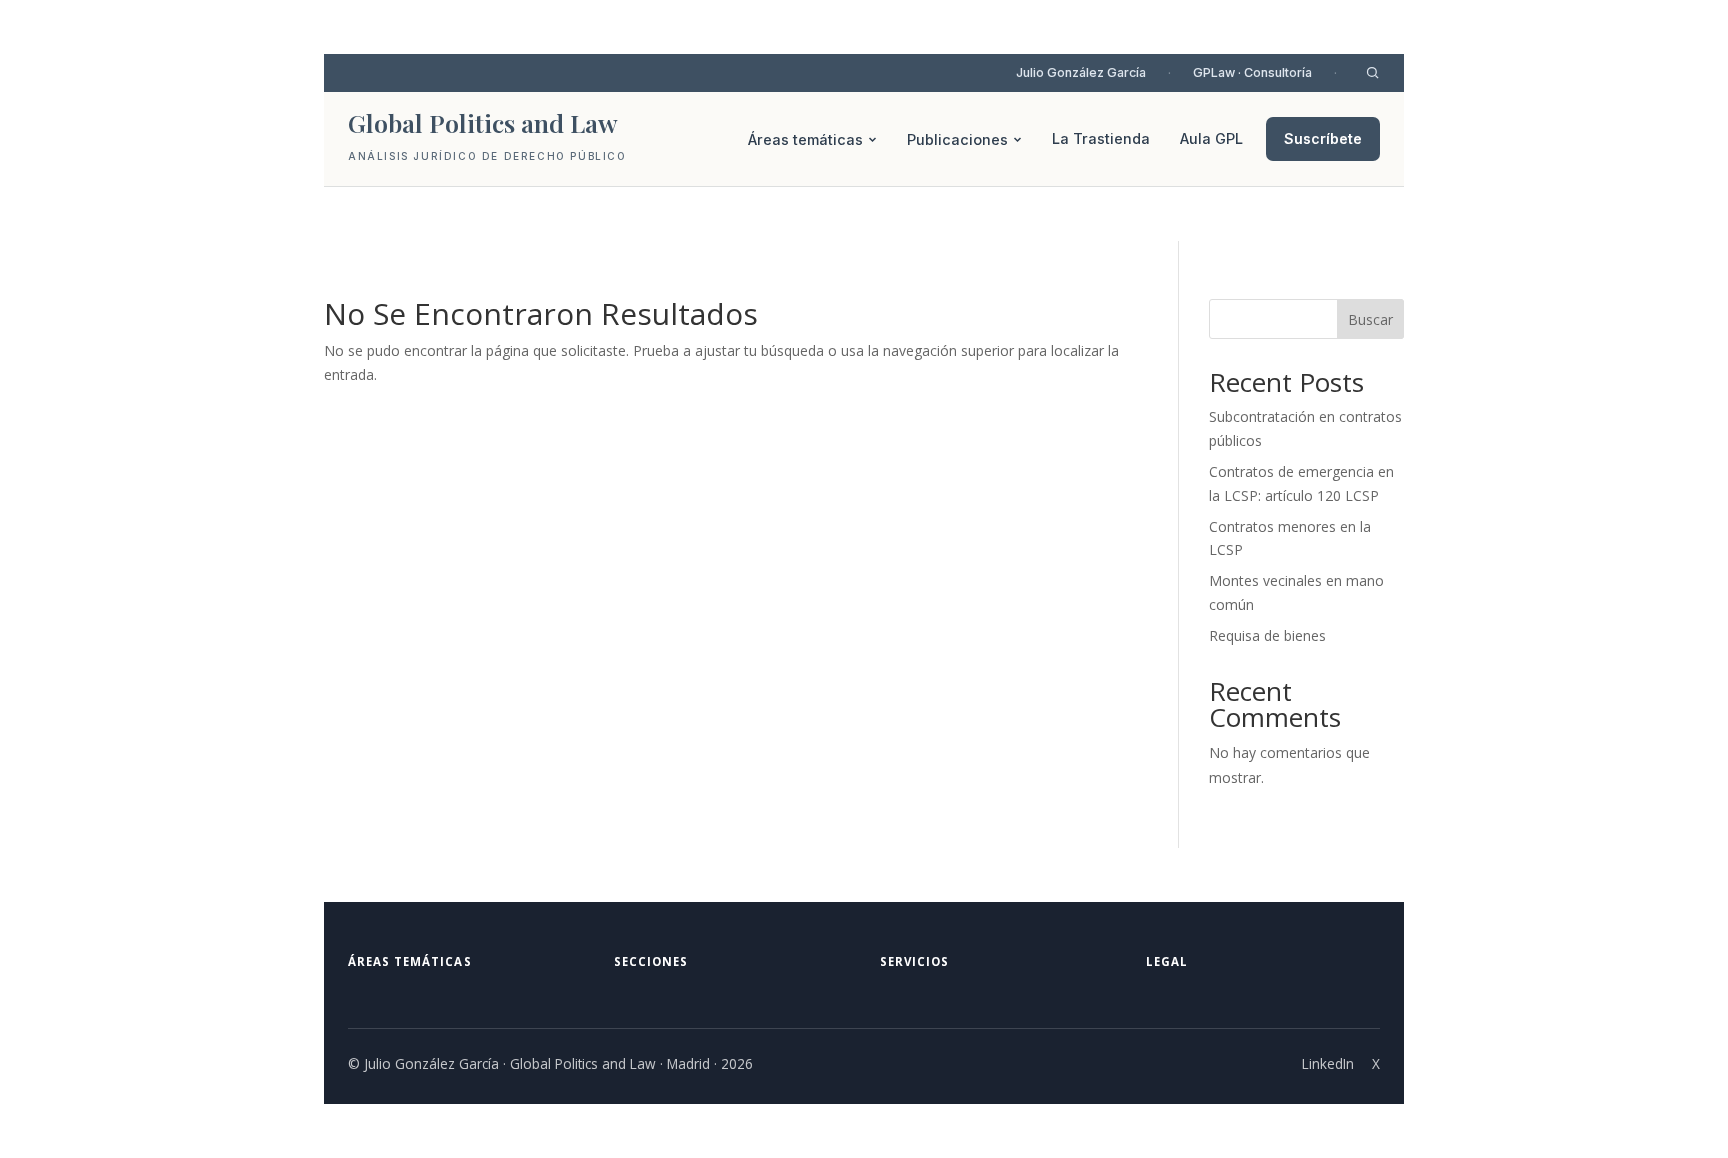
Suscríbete (1323, 138)
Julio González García (1081, 72)
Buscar (1370, 319)
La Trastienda (1101, 138)
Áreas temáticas (805, 139)
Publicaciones (957, 139)
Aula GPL (1211, 138)
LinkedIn (1328, 1063)
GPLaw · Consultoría (1252, 72)
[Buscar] (1372, 72)
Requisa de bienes (1267, 635)
